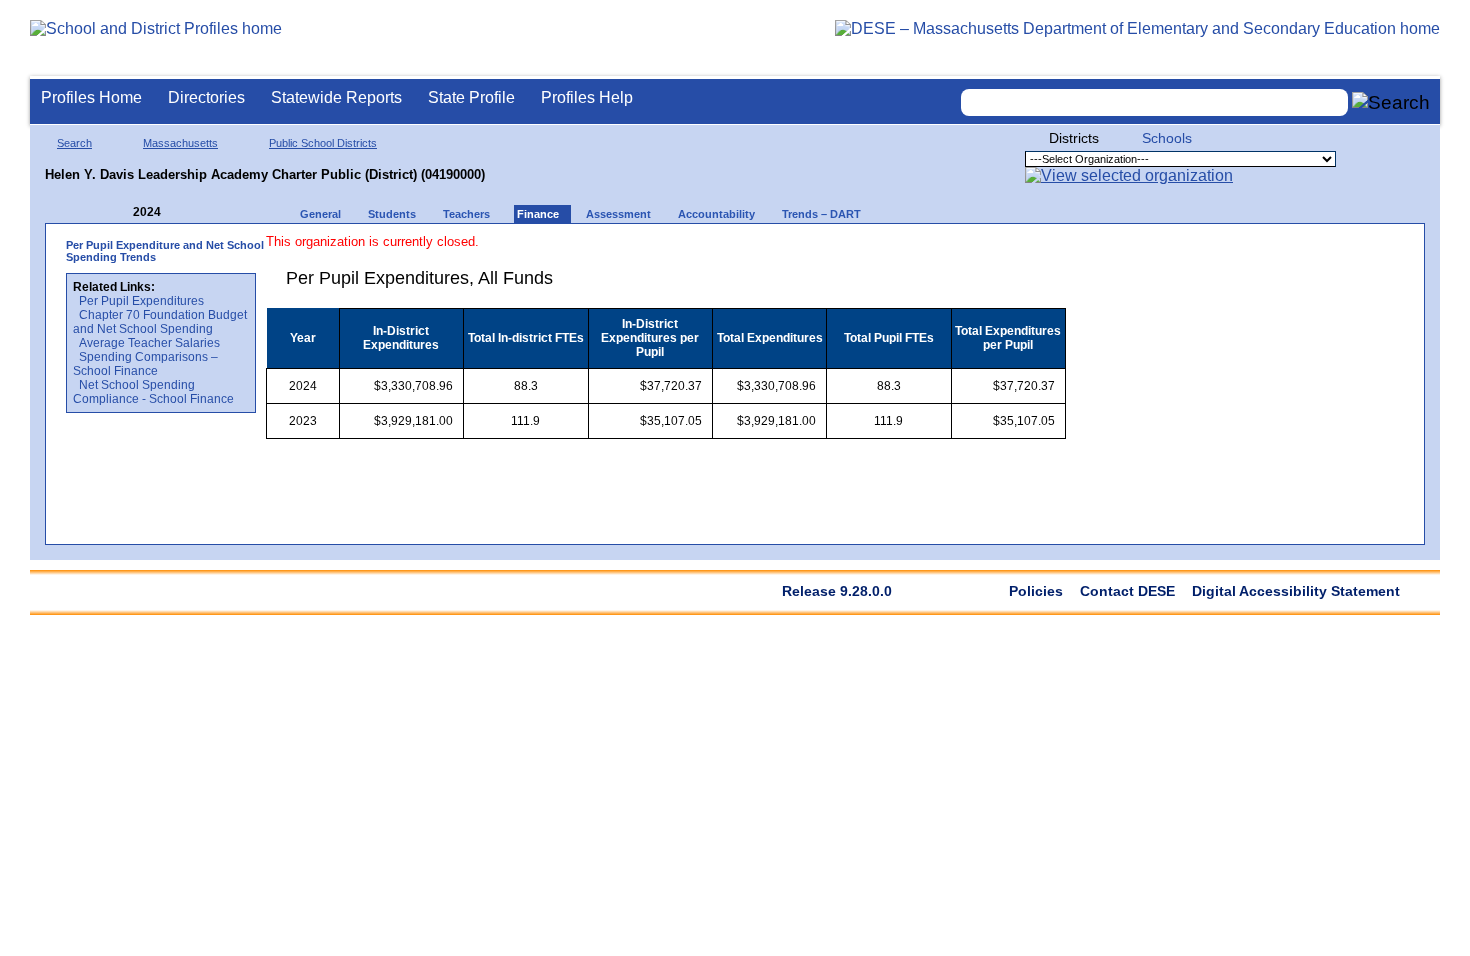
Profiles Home (91, 97)
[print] (940, 251)
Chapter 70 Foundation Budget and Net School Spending (160, 322)
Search (74, 143)
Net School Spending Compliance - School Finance (153, 392)
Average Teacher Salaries (149, 343)
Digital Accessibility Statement (1296, 591)
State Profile (471, 97)
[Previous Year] (119, 212)
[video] (977, 251)
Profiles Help (587, 97)
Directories (206, 97)
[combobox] (1155, 102)
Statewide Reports (336, 97)
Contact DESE (1127, 591)
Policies (1036, 591)
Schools (1167, 138)
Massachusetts (180, 143)
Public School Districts (323, 143)
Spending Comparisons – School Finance (145, 364)
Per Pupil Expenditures (141, 301)
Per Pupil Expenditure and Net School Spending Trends (165, 251)
